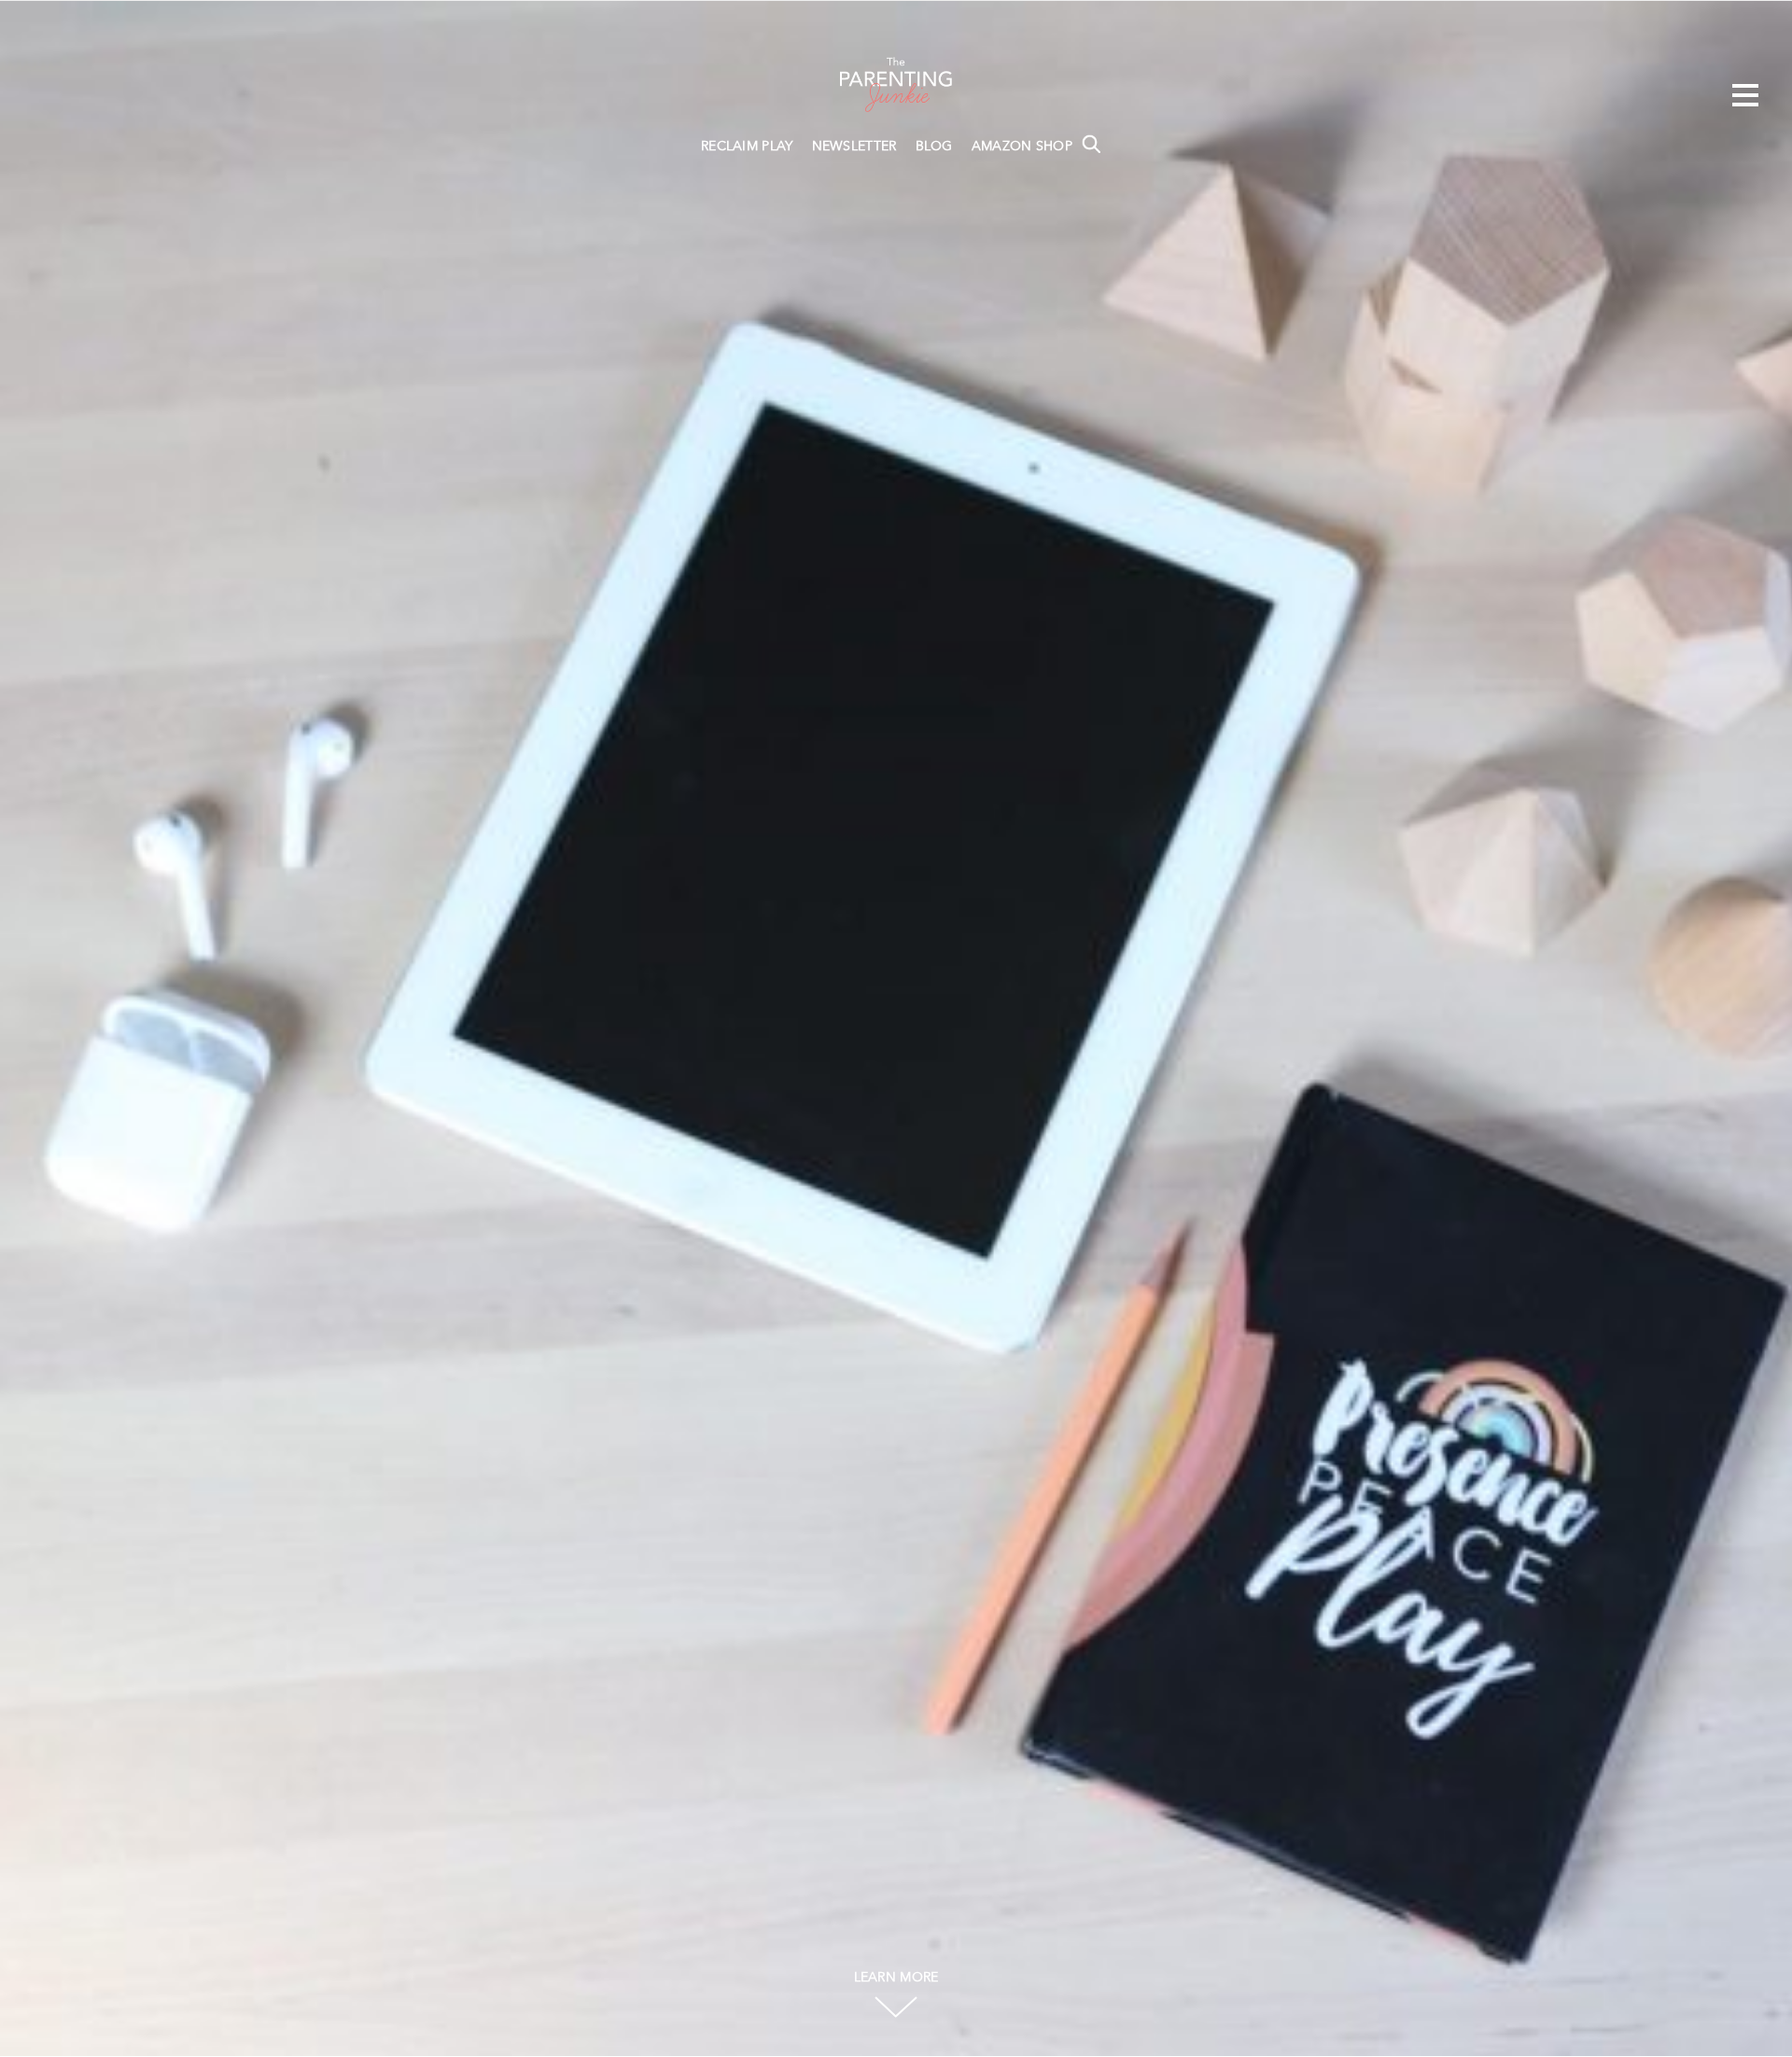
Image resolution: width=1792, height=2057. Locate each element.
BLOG (934, 147)
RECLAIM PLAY (747, 147)
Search (1091, 144)
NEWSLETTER (854, 147)
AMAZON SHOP (1022, 147)
